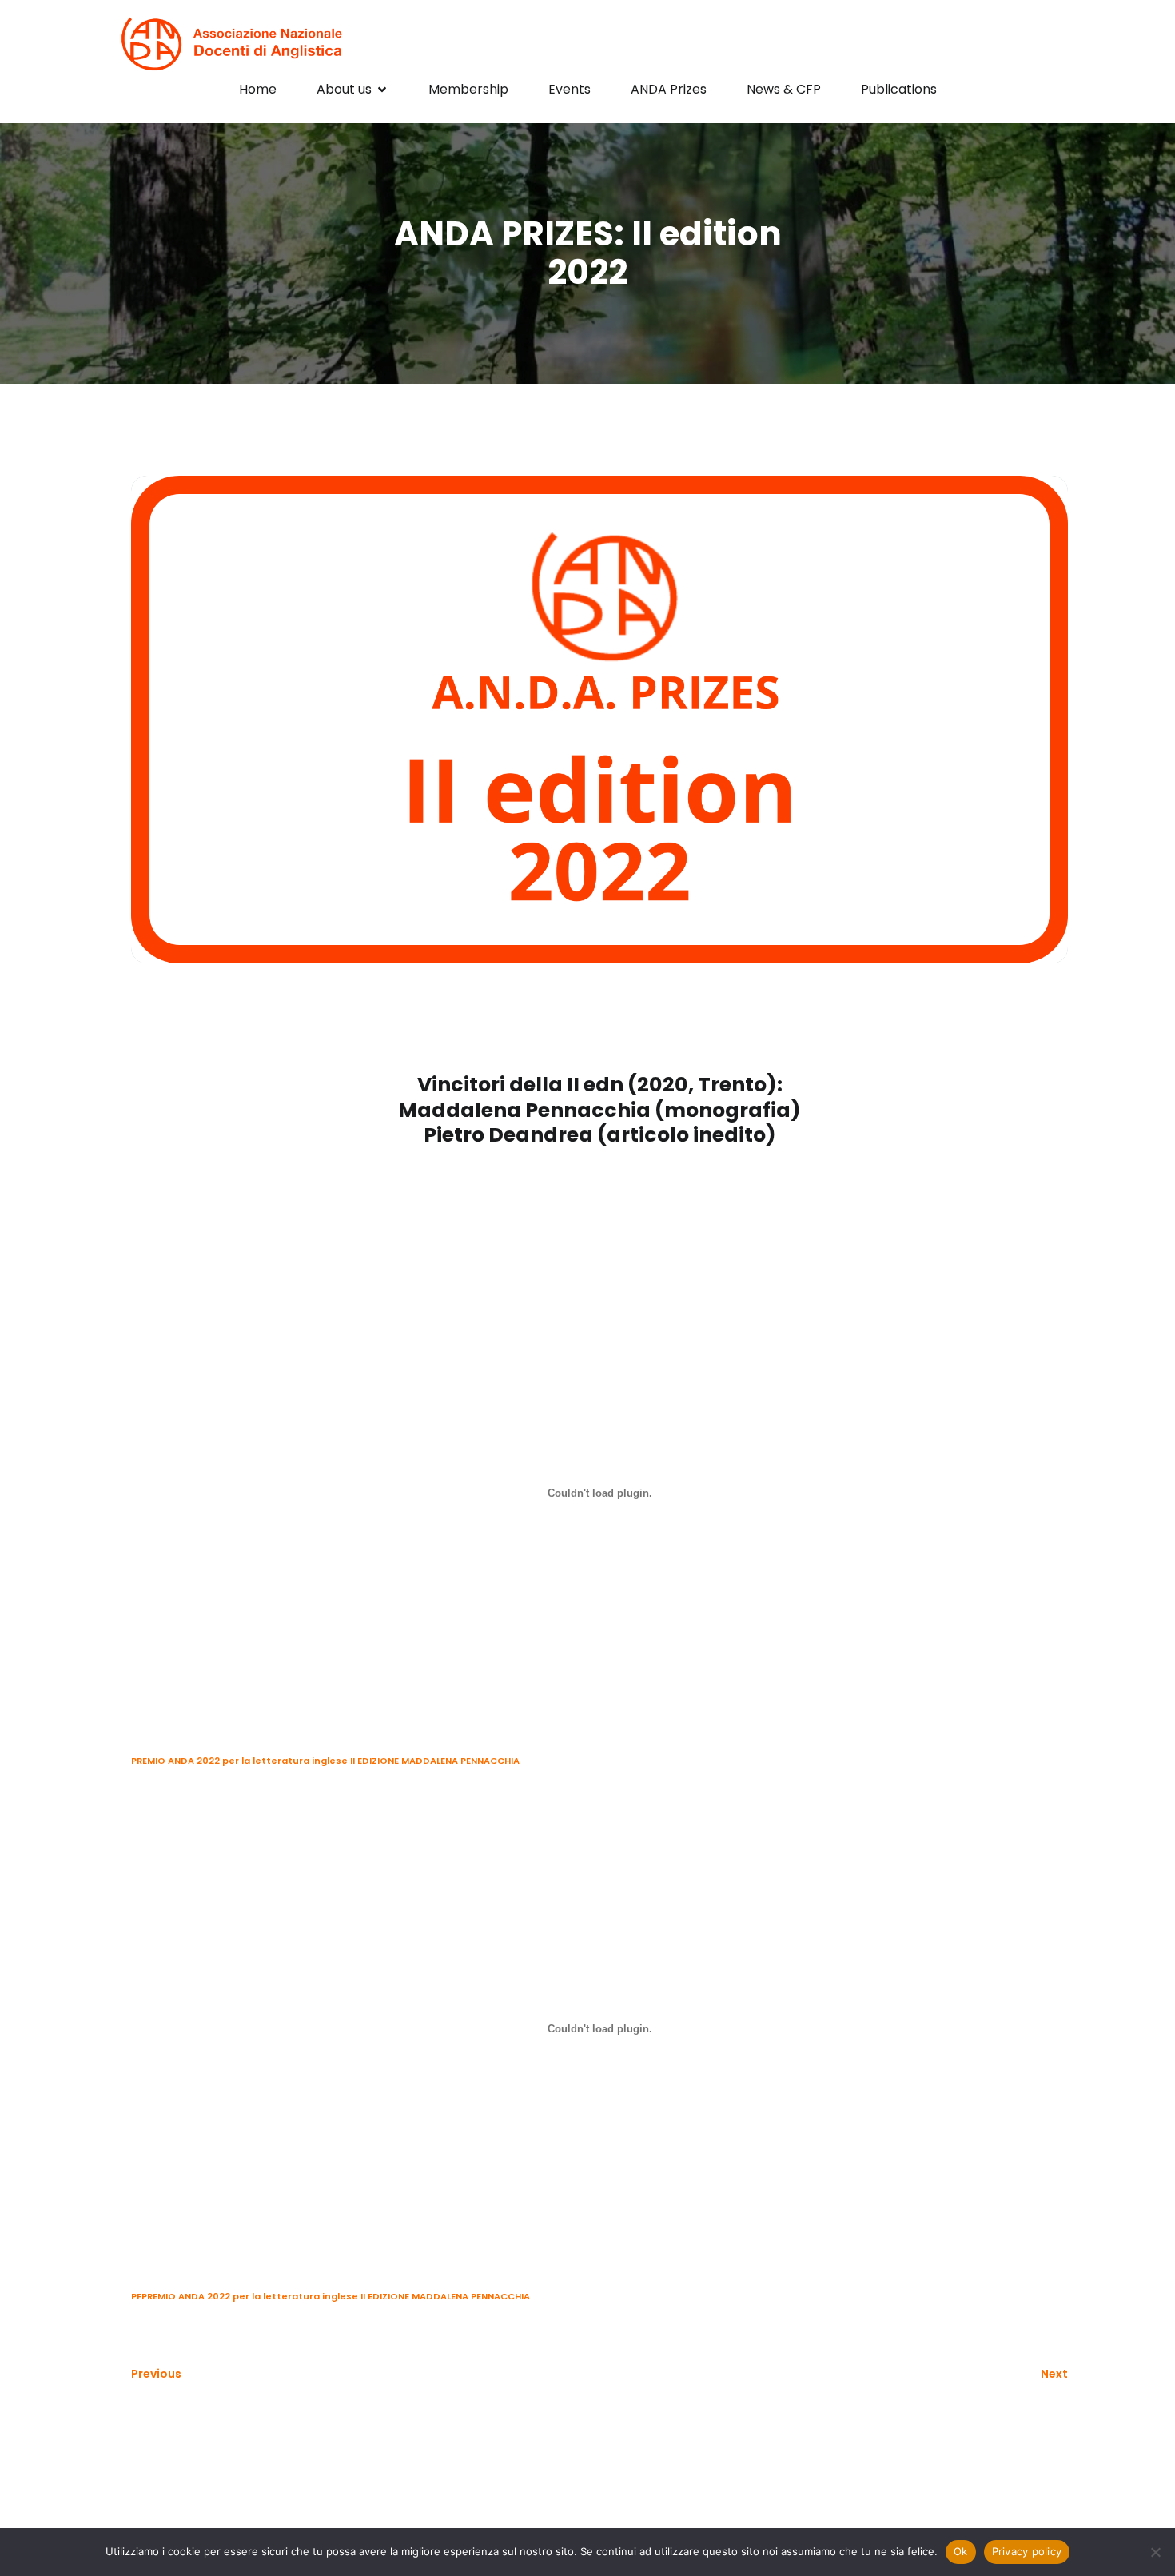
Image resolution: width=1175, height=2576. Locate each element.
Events (570, 89)
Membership (468, 89)
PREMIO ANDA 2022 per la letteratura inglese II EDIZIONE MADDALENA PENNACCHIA (325, 1761)
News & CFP (784, 89)
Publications (899, 89)
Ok (961, 2551)
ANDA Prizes (669, 89)
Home (258, 89)
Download (561, 1761)
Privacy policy (1027, 2551)
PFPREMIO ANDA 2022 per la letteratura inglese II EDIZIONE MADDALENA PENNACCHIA (331, 2296)
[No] (1155, 2552)
